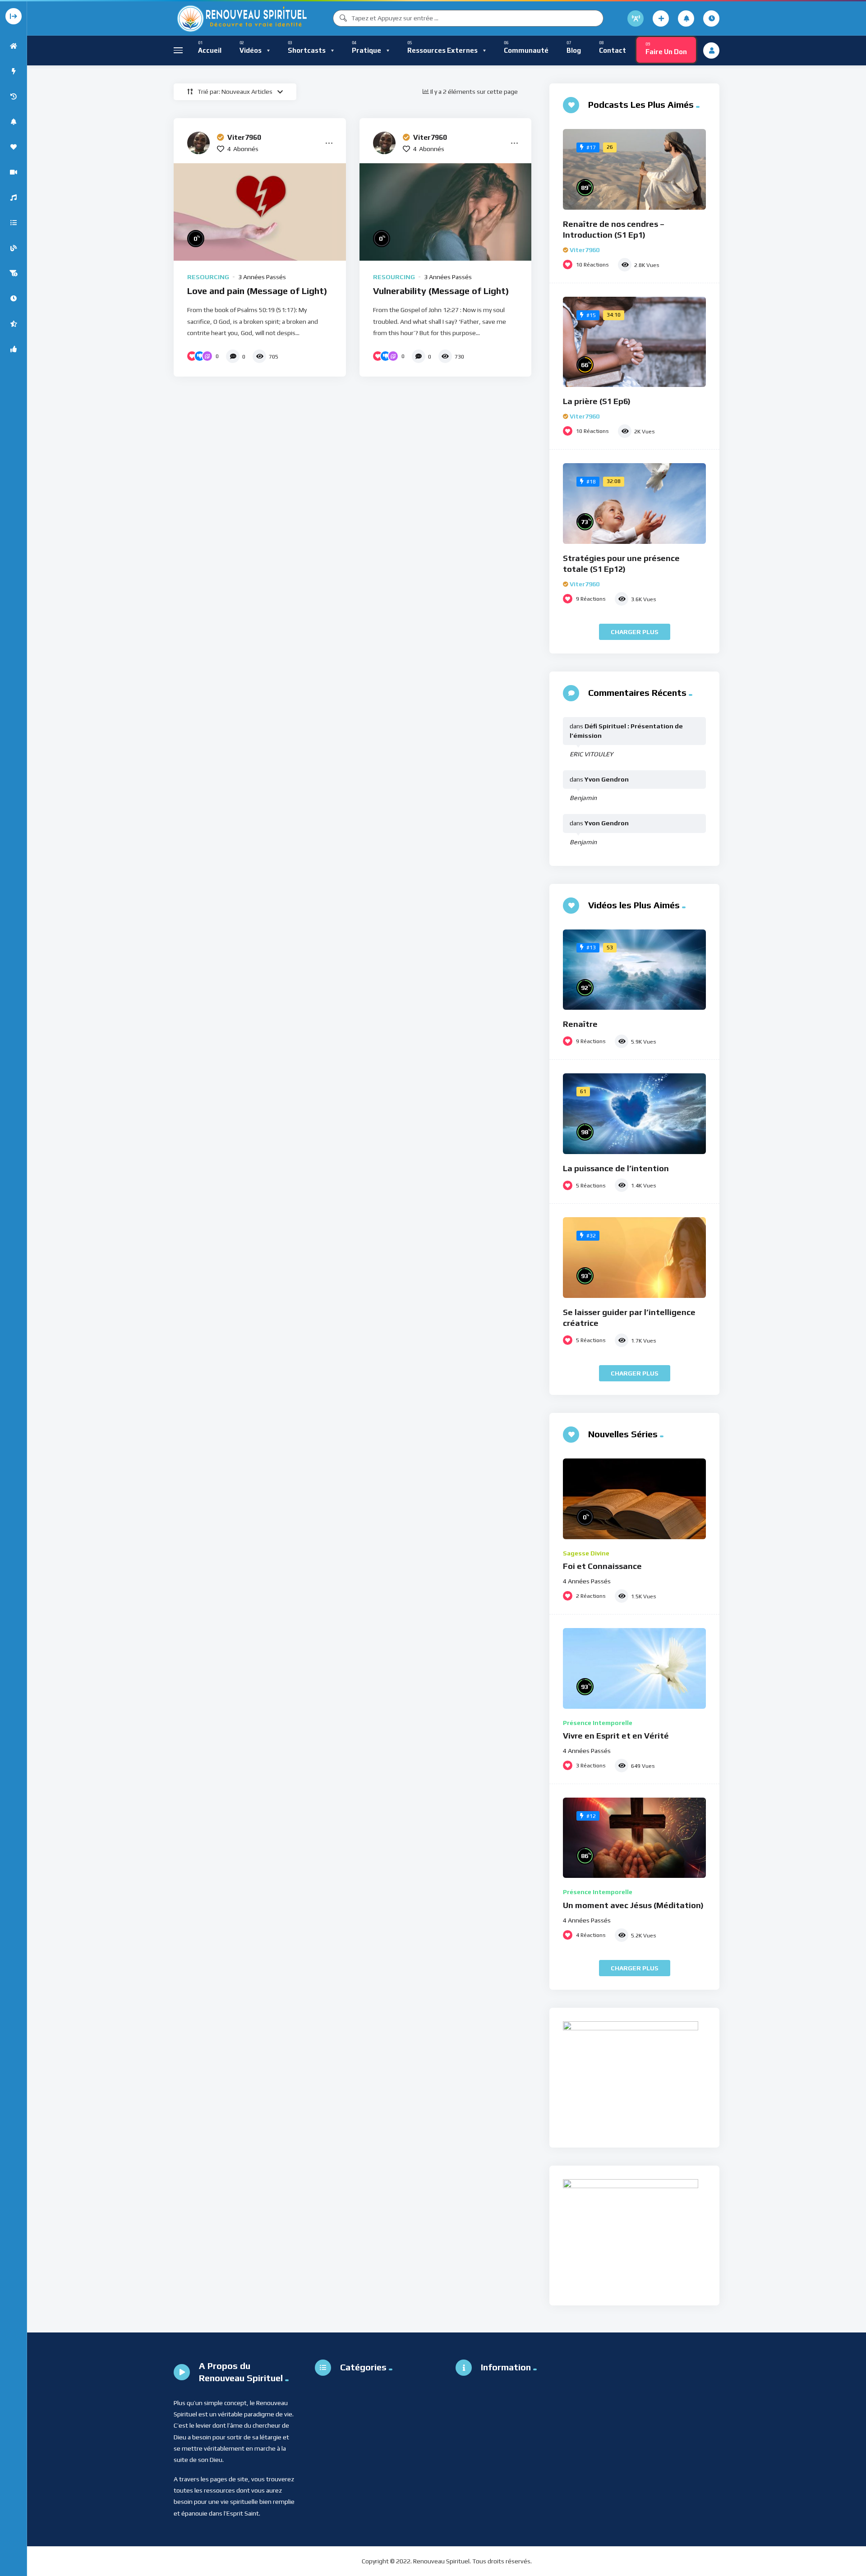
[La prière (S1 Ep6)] (634, 342)
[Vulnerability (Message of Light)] (446, 212)
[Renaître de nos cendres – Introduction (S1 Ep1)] (634, 169)
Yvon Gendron (607, 779)
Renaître (580, 1024)
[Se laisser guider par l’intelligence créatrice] (634, 1258)
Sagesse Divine (586, 1553)
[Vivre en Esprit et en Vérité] (634, 1668)
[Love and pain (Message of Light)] (260, 212)
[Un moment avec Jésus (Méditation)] (634, 1838)
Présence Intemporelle (598, 1723)
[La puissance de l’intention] (634, 1114)
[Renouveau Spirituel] (241, 18)
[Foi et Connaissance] (634, 1499)
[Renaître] (634, 970)
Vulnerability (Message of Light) (441, 291)
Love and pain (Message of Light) (257, 291)
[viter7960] (198, 143)
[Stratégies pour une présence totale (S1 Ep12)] (634, 504)
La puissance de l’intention (616, 1168)
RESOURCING (208, 277)
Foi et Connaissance (602, 1566)
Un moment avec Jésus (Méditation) (633, 1905)
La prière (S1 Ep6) (597, 401)
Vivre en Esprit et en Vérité (616, 1736)
